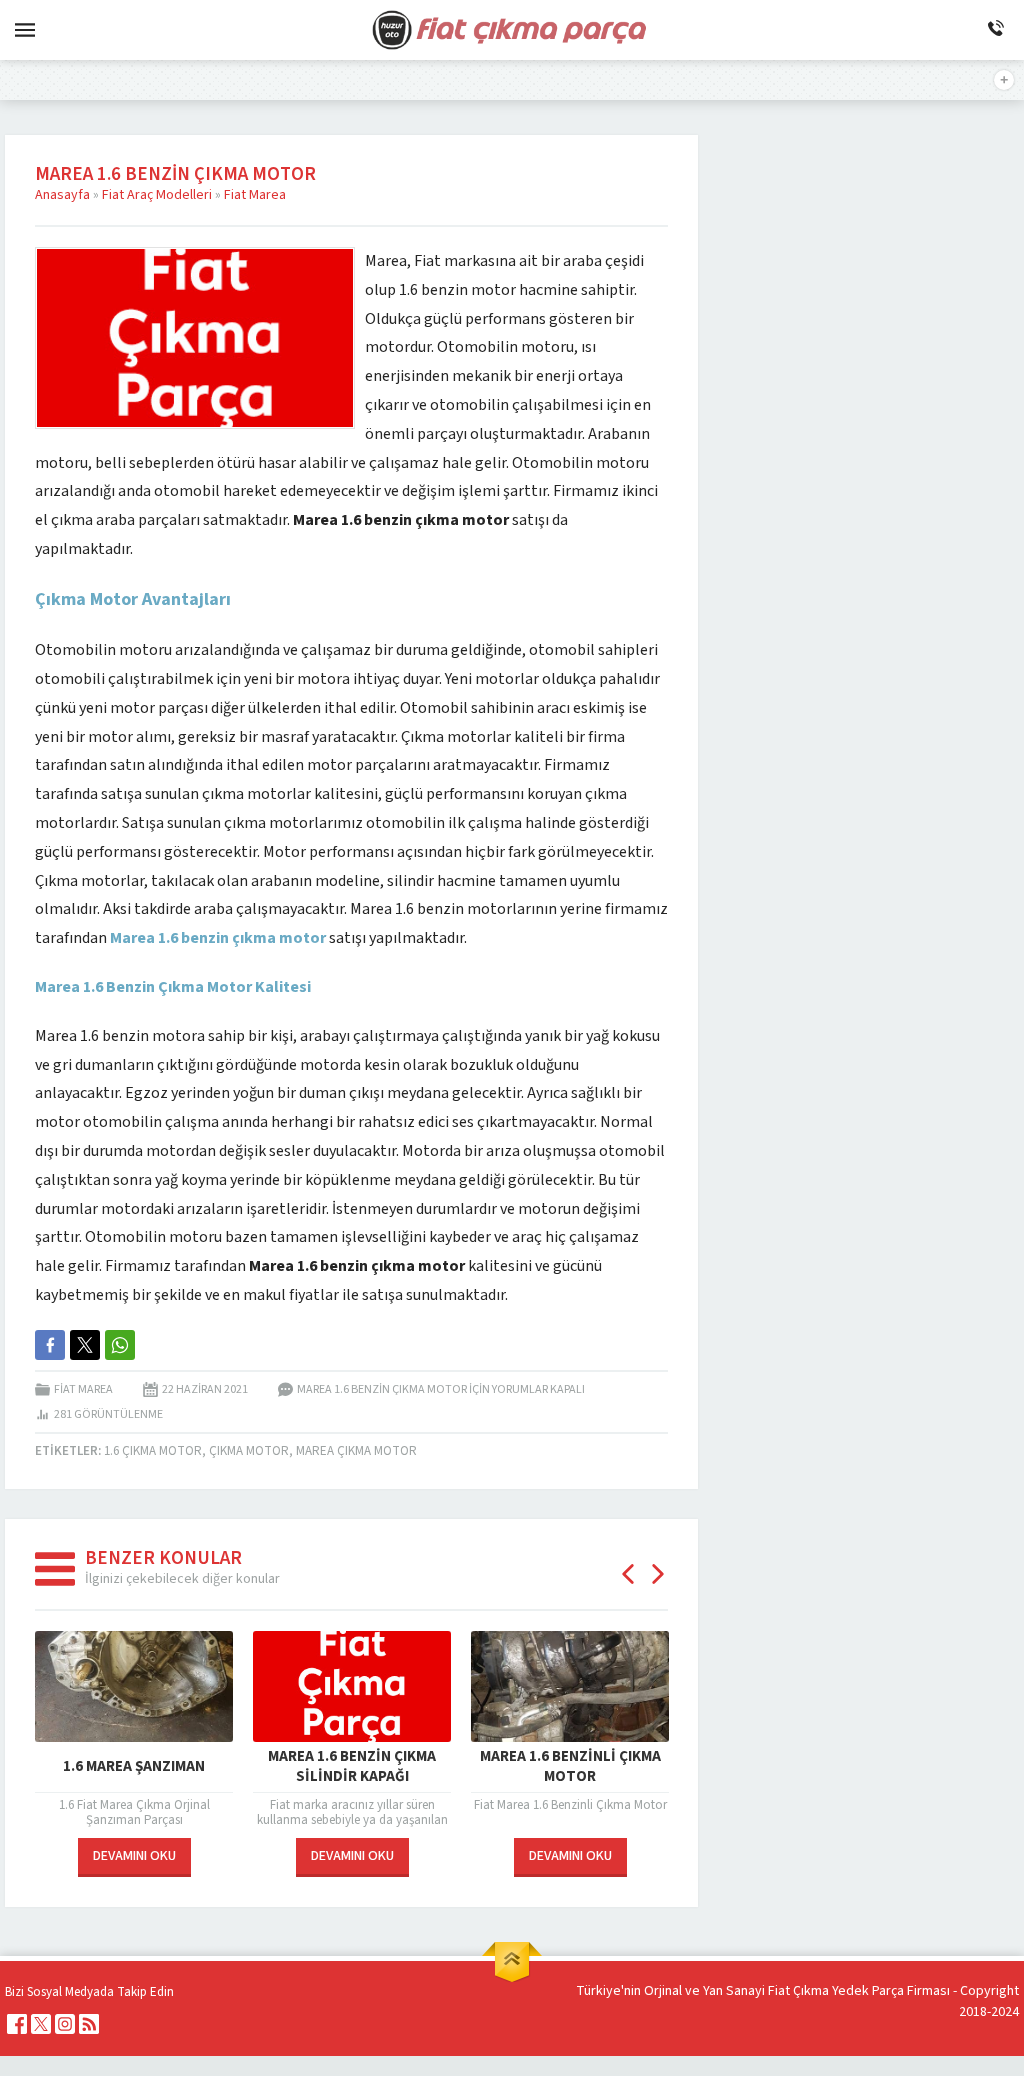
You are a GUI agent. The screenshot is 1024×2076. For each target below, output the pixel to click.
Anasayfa (62, 195)
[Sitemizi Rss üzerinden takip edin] (89, 2024)
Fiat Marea (255, 195)
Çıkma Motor (249, 1451)
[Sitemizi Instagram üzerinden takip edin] (65, 2024)
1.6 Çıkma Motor (153, 1451)
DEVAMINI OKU (134, 1856)
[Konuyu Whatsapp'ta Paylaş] (120, 1345)
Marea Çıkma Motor (356, 1451)
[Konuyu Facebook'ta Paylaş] (50, 1345)
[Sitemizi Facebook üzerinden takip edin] (17, 2024)
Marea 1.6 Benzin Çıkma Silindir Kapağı (352, 1767)
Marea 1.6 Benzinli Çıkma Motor (570, 1767)
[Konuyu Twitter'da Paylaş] (85, 1345)
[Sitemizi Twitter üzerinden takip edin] (41, 2024)
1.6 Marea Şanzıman (134, 1766)
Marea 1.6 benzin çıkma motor (218, 938)
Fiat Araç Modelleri (157, 195)
